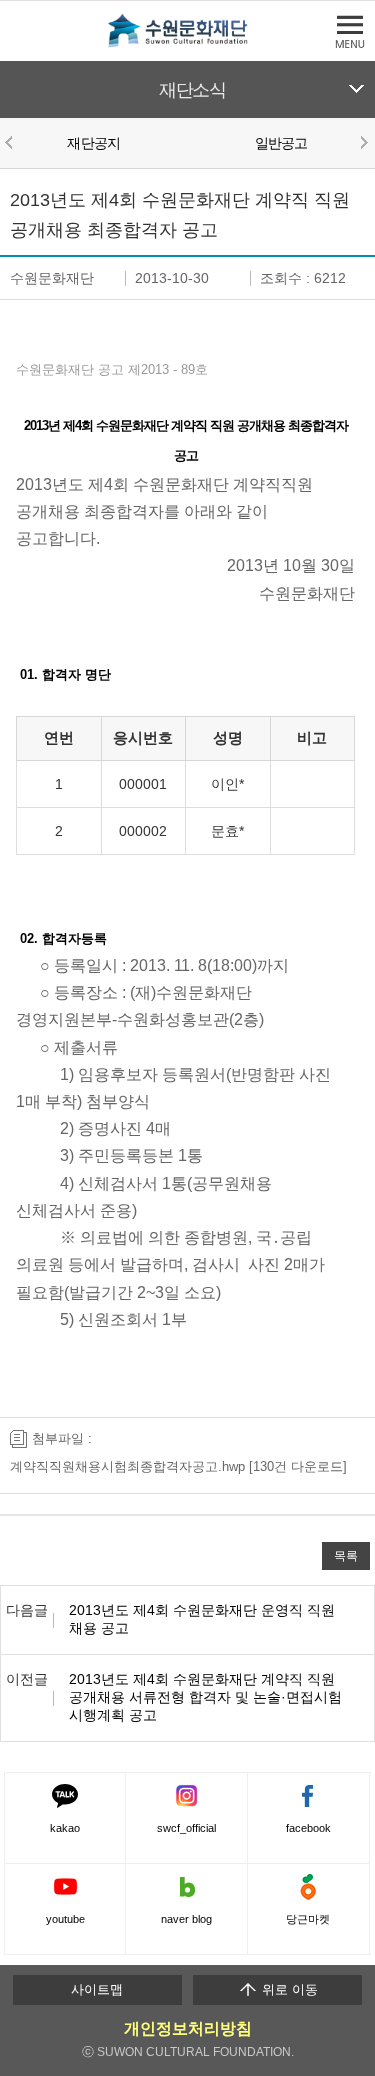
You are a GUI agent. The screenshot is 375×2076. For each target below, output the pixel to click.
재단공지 (93, 143)
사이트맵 (97, 1989)
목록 (346, 1555)
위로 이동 (288, 1989)
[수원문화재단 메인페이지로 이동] (188, 43)
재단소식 (192, 90)
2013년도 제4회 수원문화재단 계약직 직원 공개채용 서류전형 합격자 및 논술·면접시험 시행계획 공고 (205, 1697)
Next (363, 142)
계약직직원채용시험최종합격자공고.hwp (127, 1466)
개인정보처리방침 (188, 2028)
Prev (12, 142)
